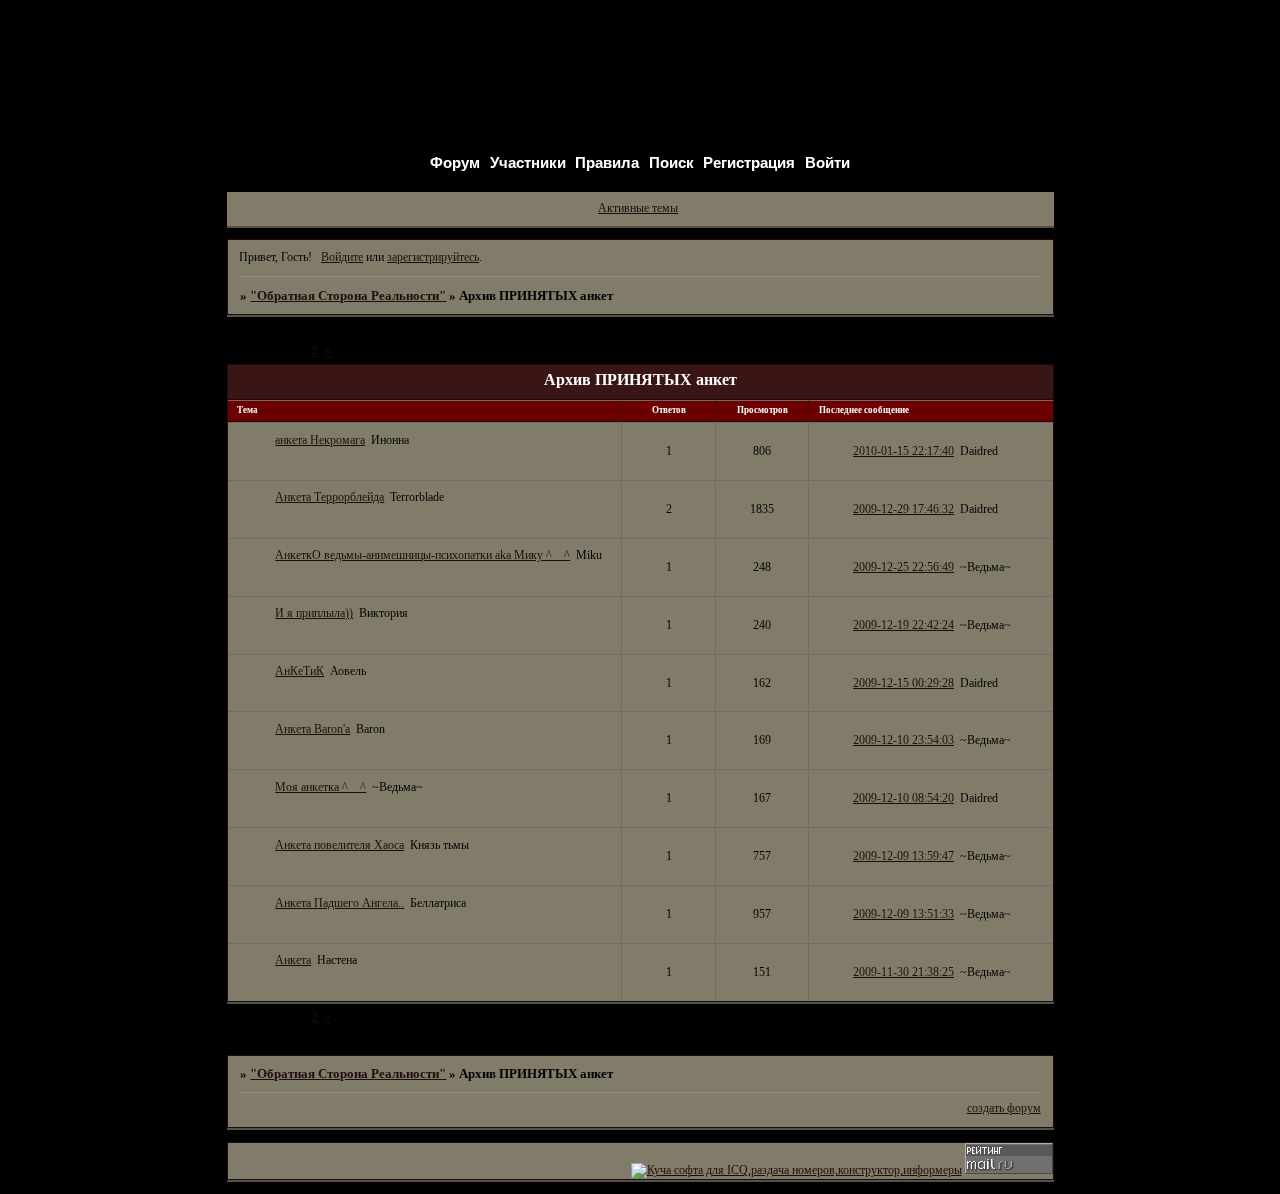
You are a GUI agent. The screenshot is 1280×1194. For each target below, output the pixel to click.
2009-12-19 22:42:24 (903, 625)
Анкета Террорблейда (329, 497)
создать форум (1004, 1108)
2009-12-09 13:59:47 (903, 856)
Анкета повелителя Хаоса (339, 845)
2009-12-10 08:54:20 (903, 798)
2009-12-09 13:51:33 (903, 914)
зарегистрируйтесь (433, 257)
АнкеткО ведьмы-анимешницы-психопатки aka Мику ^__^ (422, 555)
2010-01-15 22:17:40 (903, 451)
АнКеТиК (299, 671)
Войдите (342, 257)
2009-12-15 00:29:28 (903, 683)
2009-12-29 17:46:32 (903, 509)
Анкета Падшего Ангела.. (339, 903)
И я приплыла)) (314, 613)
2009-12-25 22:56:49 (903, 567)
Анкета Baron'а (312, 729)
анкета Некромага (320, 440)
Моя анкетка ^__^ (320, 787)
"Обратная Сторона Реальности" (348, 295)
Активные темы (638, 208)
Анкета (293, 960)
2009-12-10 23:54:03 (903, 740)
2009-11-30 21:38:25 (903, 972)
